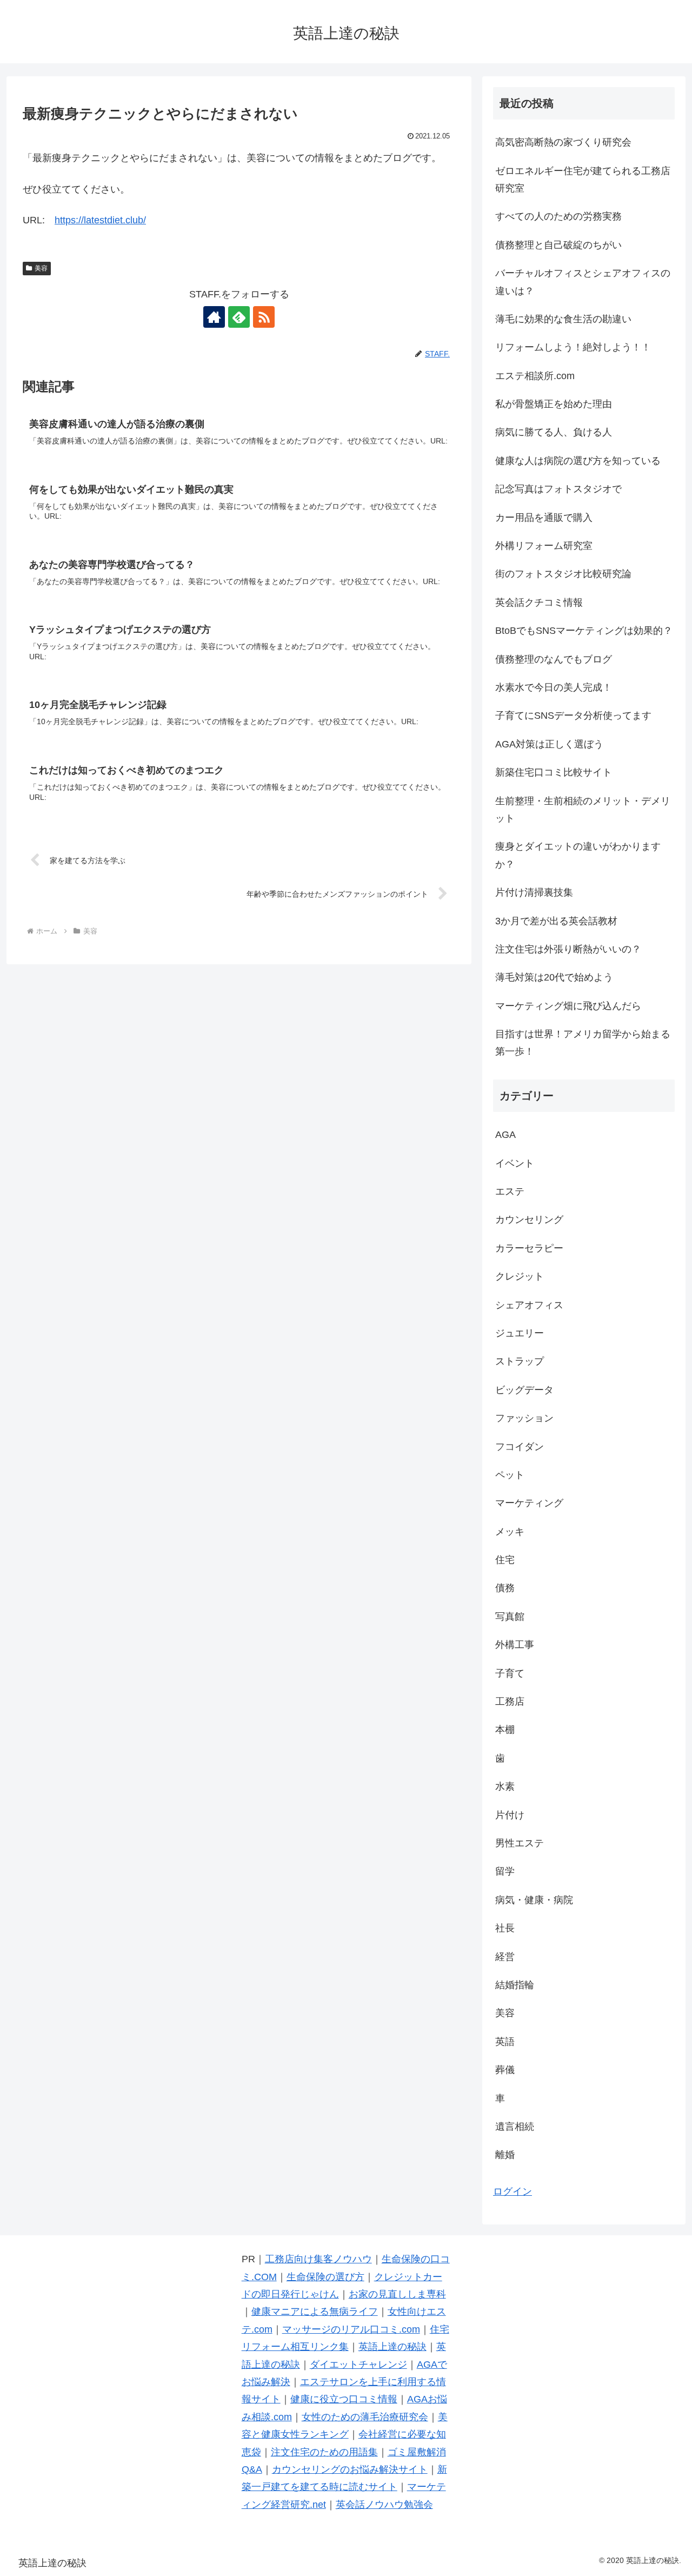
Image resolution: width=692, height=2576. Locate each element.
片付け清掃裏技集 (534, 892)
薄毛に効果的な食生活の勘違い (563, 319)
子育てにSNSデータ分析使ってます (573, 716)
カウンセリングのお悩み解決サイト (350, 2469)
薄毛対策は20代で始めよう (554, 977)
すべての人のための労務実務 (558, 216)
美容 (41, 268)
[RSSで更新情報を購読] (264, 317)
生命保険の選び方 (325, 2277)
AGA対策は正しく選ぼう (549, 744)
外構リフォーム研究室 (544, 546)
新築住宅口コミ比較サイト (554, 772)
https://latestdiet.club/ (100, 220)
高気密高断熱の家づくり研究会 (563, 142)
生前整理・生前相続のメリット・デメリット (583, 810)
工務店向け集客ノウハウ (318, 2259)
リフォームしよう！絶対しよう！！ (573, 347)
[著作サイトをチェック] (214, 317)
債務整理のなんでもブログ (554, 659)
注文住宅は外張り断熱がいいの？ (568, 949)
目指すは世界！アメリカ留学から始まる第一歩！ (583, 1043)
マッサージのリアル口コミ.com (351, 2329)
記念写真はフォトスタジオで (558, 489)
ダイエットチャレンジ (358, 2365)
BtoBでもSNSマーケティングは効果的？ (584, 631)
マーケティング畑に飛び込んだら (568, 1006)
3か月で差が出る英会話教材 (556, 921)
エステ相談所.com (535, 376)
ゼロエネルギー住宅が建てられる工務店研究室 (583, 180)
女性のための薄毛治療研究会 (365, 2417)
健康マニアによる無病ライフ (315, 2312)
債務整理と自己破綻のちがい (558, 245)
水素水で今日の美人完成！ (554, 687)
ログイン (513, 2191)
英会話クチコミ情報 (539, 602)
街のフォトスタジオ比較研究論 (563, 574)
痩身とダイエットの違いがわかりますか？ (578, 855)
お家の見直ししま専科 (397, 2294)
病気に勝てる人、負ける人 (554, 432)
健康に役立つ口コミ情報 (344, 2399)
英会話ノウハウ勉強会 (384, 2505)
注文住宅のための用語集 (324, 2452)
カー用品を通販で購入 (544, 518)
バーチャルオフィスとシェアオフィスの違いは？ (583, 282)
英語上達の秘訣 (392, 2347)
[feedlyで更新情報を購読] (239, 317)
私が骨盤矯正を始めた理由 (554, 404)
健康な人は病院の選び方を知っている (578, 461)
